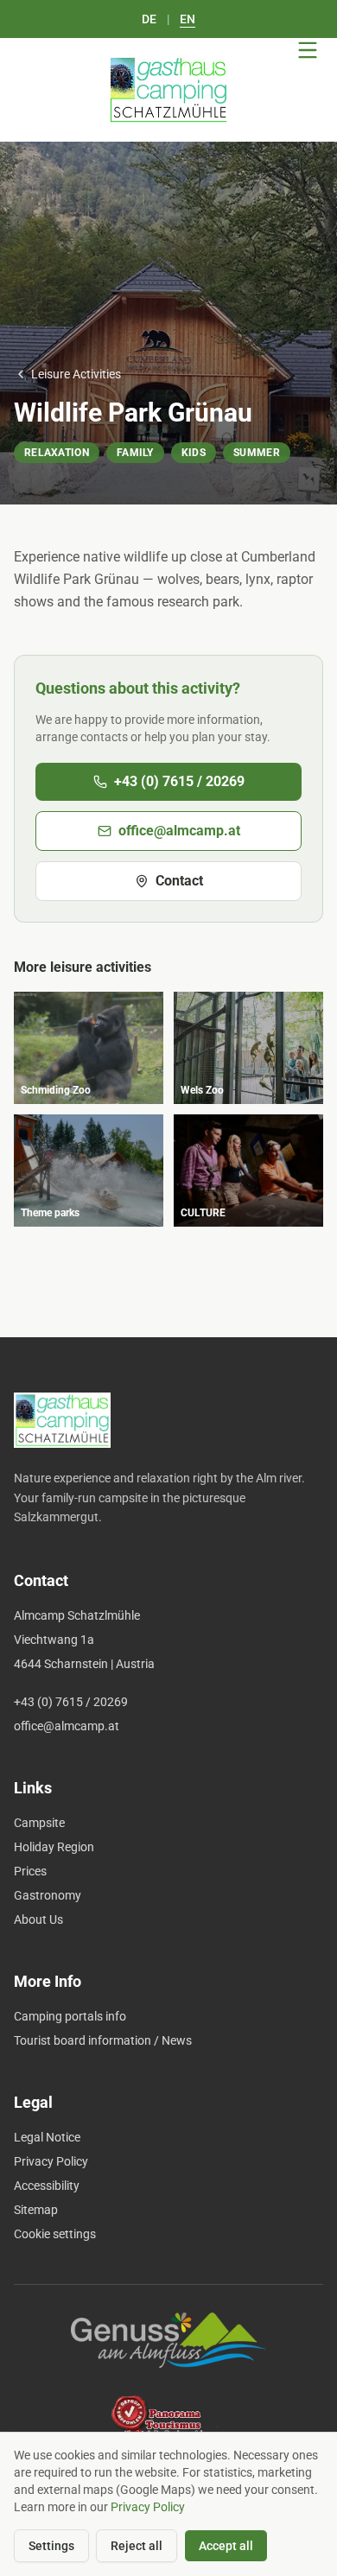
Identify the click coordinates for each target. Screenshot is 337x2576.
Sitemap (36, 2210)
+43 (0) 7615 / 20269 (179, 781)
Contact (179, 881)
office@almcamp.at (179, 831)
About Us (38, 1919)
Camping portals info (70, 2016)
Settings (51, 2546)
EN (188, 19)
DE (149, 19)
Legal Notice (47, 2137)
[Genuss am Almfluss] (168, 2340)
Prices (30, 1871)
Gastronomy (48, 1895)
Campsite (39, 1823)
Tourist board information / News (103, 2040)
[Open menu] (308, 50)
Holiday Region (54, 1847)
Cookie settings (55, 2234)
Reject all (137, 2546)
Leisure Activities (76, 374)
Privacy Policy (51, 2161)
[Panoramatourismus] (168, 2423)
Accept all (226, 2546)
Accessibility (47, 2186)
